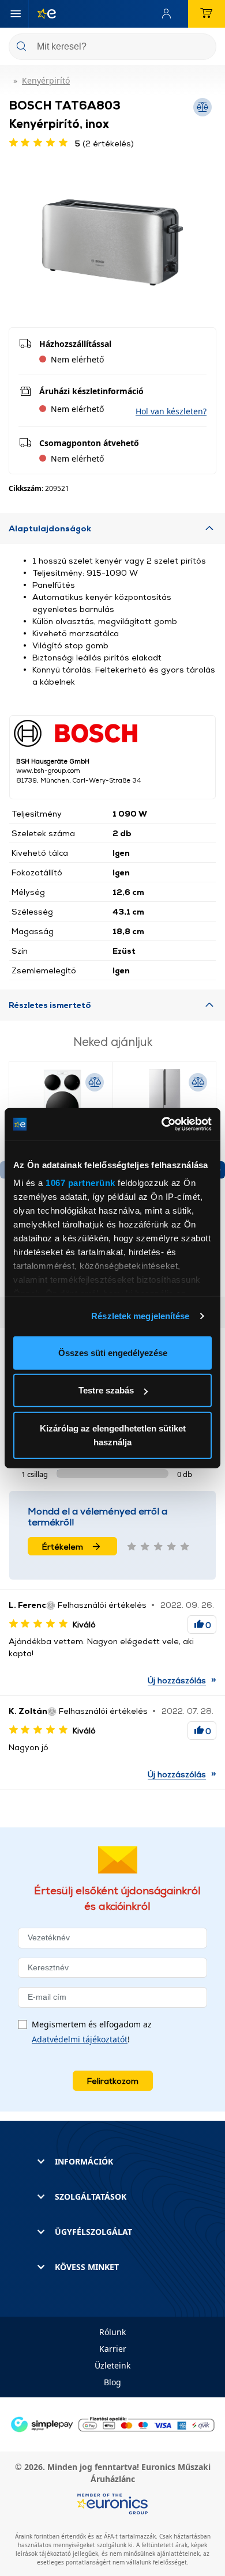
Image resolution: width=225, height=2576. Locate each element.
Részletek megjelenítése (140, 1316)
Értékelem (63, 1546)
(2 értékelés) (104, 143)
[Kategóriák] (16, 14)
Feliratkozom (113, 2081)
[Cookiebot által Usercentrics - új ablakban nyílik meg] (162, 1124)
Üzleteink (112, 2365)
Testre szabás (106, 1390)
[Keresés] (203, 48)
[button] (171, 411)
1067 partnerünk (80, 1183)
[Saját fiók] (169, 14)
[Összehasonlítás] (95, 1082)
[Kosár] (207, 14)
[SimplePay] (112, 2424)
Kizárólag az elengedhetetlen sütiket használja (113, 1435)
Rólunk (112, 2332)
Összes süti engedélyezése (113, 1352)
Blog (112, 2382)
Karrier (113, 2349)
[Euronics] (42, 14)
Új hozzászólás (177, 1680)
